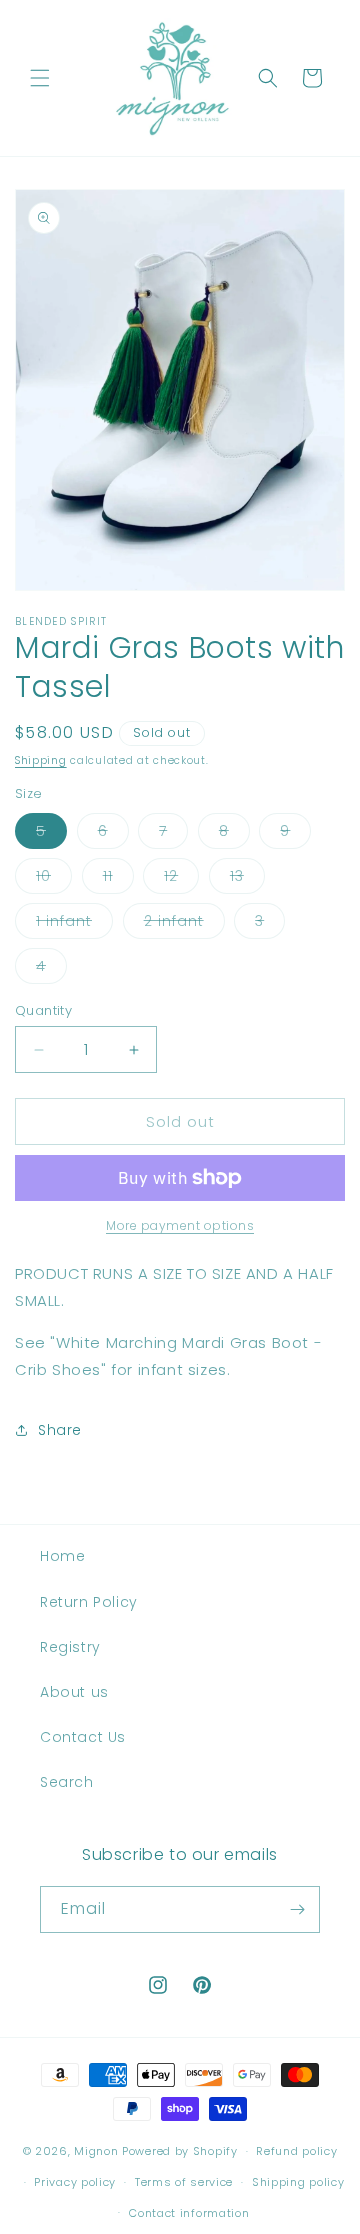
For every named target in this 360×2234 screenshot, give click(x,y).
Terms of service (184, 2182)
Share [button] (60, 1430)
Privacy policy (75, 2182)
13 (247, 879)
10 (54, 879)
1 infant (74, 924)
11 (118, 879)
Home (62, 1556)
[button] (40, 78)
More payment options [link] (180, 1225)
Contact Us (83, 1737)
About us (74, 1692)
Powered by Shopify (180, 2151)
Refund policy (296, 2151)
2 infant (184, 924)
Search (67, 1782)
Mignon (98, 2151)
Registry (70, 1647)
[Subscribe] (297, 1909)
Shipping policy (298, 2182)
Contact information (189, 2213)
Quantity (43, 1010)
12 (181, 879)
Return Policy (89, 1602)
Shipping (41, 760)
